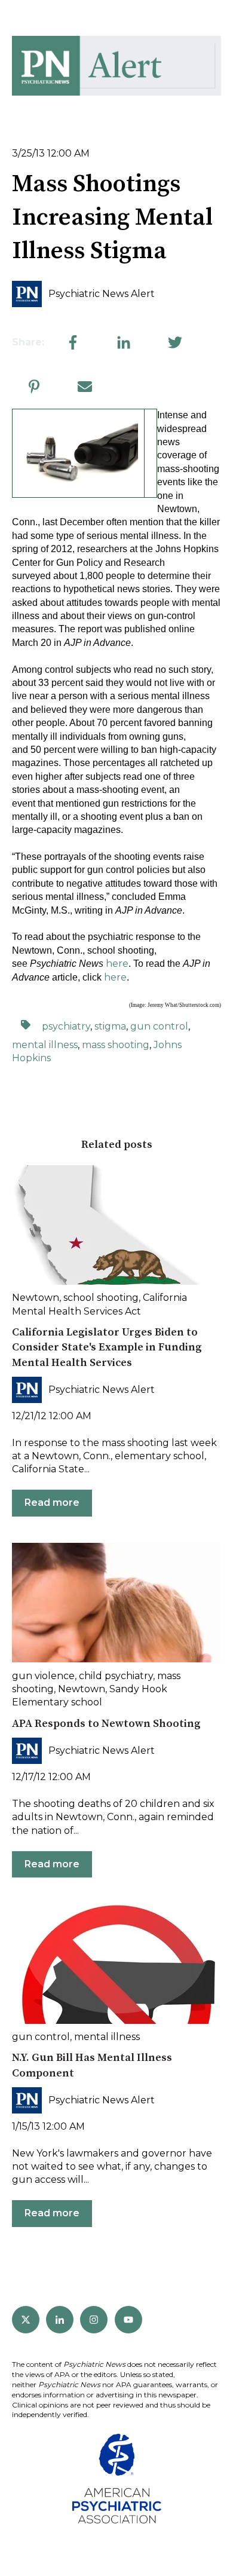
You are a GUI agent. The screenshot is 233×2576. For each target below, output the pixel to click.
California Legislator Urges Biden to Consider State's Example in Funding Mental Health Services (107, 1347)
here (117, 964)
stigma (110, 1026)
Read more (52, 1503)
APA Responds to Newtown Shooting (106, 1724)
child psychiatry (116, 1676)
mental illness (45, 1045)
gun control (159, 1026)
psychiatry (66, 1026)
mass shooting (116, 1045)
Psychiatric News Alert (102, 294)
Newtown (36, 1298)
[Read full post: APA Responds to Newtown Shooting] (116, 1603)
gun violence (43, 1676)
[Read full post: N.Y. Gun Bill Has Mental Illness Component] (116, 1964)
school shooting (101, 1298)
